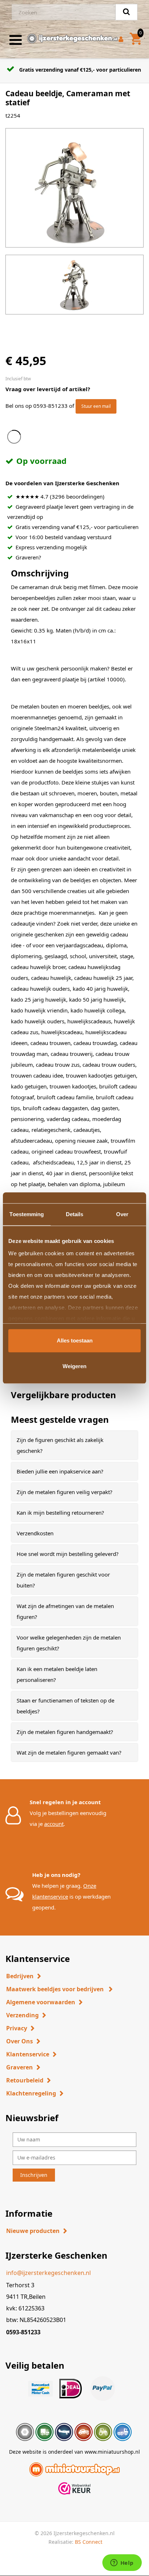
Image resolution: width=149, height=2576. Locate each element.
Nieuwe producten (33, 2231)
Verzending (22, 2015)
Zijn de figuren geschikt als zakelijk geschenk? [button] (60, 1445)
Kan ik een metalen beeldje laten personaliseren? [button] (57, 1674)
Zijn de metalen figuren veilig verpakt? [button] (65, 1492)
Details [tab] (75, 1214)
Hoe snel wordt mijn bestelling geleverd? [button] (68, 1554)
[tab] (74, 1445)
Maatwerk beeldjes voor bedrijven (56, 1989)
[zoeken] (126, 12)
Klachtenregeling (31, 2093)
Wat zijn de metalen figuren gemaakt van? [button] (69, 1752)
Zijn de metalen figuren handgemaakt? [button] (65, 1732)
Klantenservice (28, 2054)
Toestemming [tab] (27, 1214)
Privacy (17, 2028)
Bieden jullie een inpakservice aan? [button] (60, 1471)
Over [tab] (122, 1214)
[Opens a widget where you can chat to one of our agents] (122, 2563)
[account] (122, 40)
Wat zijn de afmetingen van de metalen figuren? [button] (65, 1611)
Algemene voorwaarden (41, 2002)
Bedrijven (20, 1976)
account (54, 1824)
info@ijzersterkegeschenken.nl (48, 2273)
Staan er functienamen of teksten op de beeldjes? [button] (65, 1706)
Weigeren (74, 1366)
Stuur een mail (96, 406)
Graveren (20, 2067)
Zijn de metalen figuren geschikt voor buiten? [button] (63, 1580)
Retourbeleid (25, 2080)
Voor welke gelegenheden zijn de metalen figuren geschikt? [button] (69, 1643)
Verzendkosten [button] (35, 1533)
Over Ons (20, 2041)
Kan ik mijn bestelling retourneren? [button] (60, 1513)
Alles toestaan (75, 1340)
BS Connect (89, 2542)
